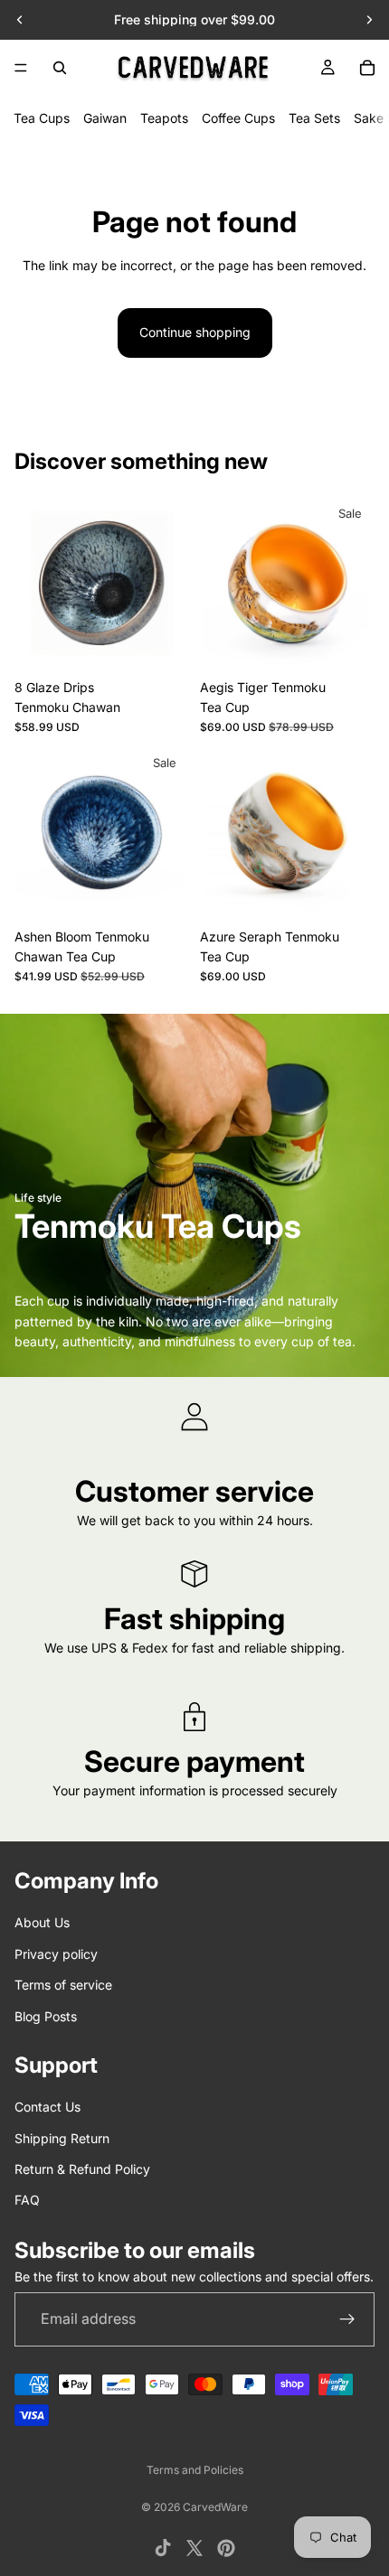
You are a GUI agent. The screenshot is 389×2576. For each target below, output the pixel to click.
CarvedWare (215, 2507)
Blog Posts (46, 2015)
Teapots (164, 118)
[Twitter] (194, 2548)
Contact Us (47, 2107)
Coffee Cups (238, 118)
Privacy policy (56, 1953)
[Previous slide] (20, 20)
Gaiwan (105, 118)
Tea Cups (42, 118)
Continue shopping (195, 332)
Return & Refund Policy (82, 2169)
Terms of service (63, 1985)
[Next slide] (369, 20)
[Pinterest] (226, 2548)
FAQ (27, 2200)
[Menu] (21, 68)
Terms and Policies (195, 2470)
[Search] (60, 68)
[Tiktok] (163, 2548)
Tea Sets (314, 118)
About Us (42, 1922)
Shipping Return (62, 2137)
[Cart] (367, 68)
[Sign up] (347, 2319)
